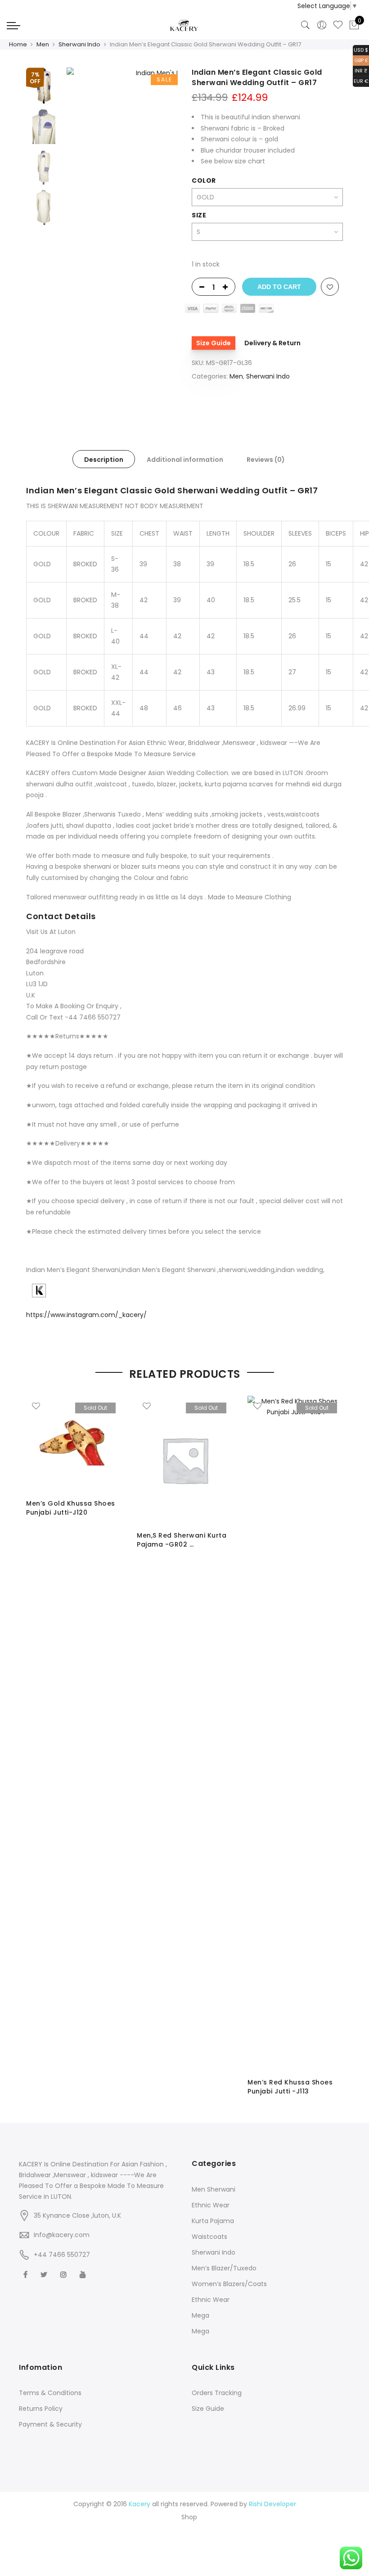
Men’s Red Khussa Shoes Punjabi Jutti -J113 (290, 2087)
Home (18, 44)
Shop (189, 2517)
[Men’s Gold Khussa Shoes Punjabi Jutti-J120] (74, 1444)
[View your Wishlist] (338, 25)
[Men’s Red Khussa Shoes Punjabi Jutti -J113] (296, 1733)
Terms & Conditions (50, 2393)
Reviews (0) (266, 460)
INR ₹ (360, 70)
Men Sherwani (214, 2189)
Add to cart (279, 287)
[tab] (104, 459)
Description (104, 460)
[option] (122, 236)
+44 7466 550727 (62, 2255)
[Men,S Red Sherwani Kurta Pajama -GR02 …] (185, 1460)
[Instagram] (65, 2274)
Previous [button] (89, 236)
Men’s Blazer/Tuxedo (224, 2268)
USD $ (360, 49)
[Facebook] (27, 2274)
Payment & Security (50, 2424)
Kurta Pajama (213, 2221)
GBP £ (360, 60)
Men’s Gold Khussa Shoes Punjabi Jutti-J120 (71, 1508)
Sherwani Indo (79, 44)
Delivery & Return (272, 343)
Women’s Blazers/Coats (229, 2284)
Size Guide (214, 343)
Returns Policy (41, 2409)
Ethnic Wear (211, 2205)
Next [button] (162, 236)
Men (43, 44)
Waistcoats (209, 2237)
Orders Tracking (217, 2393)
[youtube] (84, 2274)
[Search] (306, 25)
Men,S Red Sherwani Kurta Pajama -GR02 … (182, 1540)
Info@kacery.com (62, 2235)
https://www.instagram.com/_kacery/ (86, 1315)
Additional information (185, 460)
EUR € (361, 81)
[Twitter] (45, 2274)
